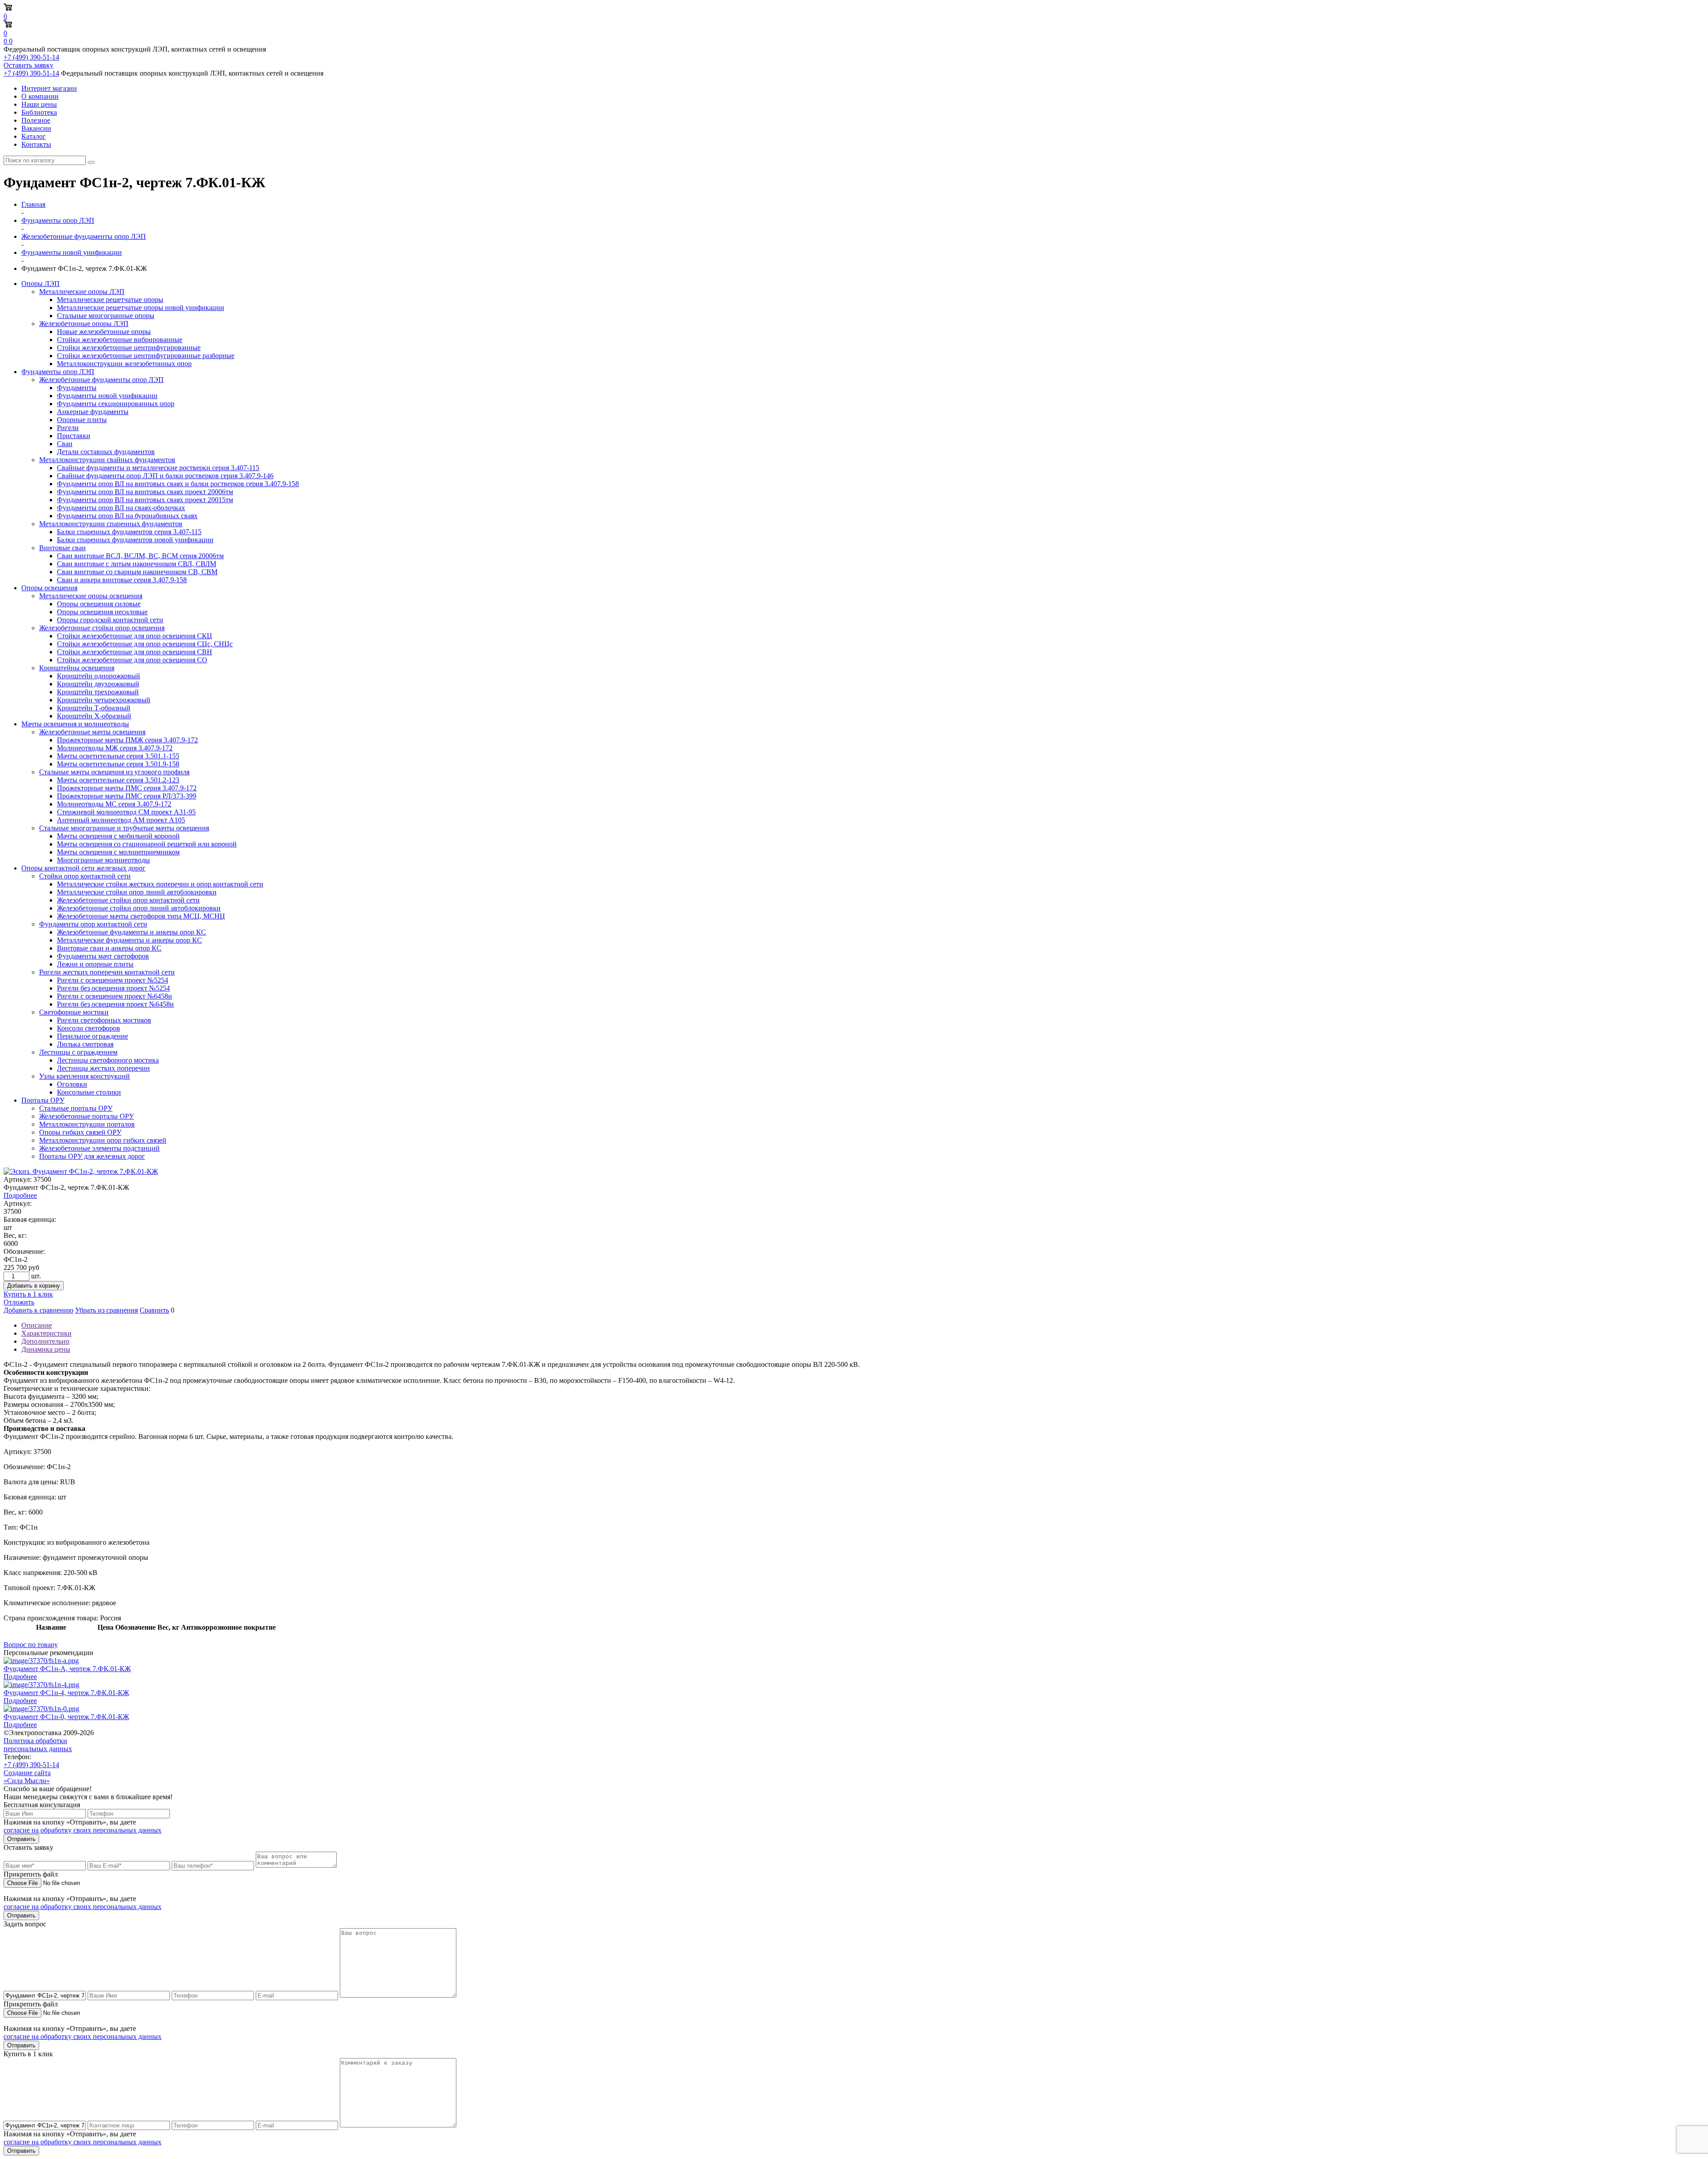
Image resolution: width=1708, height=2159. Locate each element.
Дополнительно (45, 1341)
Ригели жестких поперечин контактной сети (107, 972)
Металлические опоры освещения (91, 596)
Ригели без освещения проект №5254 (113, 988)
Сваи (65, 444)
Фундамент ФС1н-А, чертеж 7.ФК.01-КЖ (67, 1669)
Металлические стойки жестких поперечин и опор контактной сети (160, 884)
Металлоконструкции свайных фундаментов (107, 460)
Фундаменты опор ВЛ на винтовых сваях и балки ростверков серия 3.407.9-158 (178, 484)
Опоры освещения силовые (99, 604)
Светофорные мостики (74, 1012)
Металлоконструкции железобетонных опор (124, 364)
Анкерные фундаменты (93, 412)
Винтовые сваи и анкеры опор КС (109, 948)
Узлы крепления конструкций (85, 1076)
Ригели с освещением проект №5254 (113, 980)
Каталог (34, 136)
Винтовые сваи (62, 548)
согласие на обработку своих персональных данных (83, 1830)
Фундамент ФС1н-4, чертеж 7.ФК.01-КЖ (66, 1693)
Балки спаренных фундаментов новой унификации (135, 540)
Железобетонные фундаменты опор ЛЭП (101, 380)
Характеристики (46, 1333)
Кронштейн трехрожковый (98, 692)
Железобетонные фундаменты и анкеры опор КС (131, 932)
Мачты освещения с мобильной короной (118, 836)
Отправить (21, 1839)
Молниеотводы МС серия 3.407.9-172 (114, 804)
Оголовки (72, 1084)
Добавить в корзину (34, 1286)
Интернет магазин (49, 88)
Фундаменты (77, 388)
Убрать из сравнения (107, 1310)
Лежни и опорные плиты (95, 964)
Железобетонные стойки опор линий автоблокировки (139, 908)
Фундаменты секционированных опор (116, 404)
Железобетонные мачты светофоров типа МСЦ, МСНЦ (141, 916)
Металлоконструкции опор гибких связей (103, 1140)
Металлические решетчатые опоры (110, 300)
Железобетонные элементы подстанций (99, 1148)
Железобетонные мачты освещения (92, 732)
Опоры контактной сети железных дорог (83, 868)
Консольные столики (89, 1092)
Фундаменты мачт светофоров (103, 956)
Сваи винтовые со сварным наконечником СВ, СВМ (137, 572)
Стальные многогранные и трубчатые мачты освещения (124, 828)
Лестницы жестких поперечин (103, 1068)
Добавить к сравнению (38, 1310)
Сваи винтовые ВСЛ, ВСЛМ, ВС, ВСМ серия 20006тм (140, 556)
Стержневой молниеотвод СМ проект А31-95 (126, 812)
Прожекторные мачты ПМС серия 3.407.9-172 (127, 788)
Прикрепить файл (31, 1874)
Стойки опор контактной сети (85, 876)
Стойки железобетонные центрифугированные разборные (146, 356)
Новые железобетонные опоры (104, 332)
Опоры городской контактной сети (110, 620)
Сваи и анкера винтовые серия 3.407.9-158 (122, 580)
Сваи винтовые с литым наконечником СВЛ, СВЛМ (137, 564)
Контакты (36, 144)
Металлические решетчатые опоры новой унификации (141, 308)
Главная (33, 204)
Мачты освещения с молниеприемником (118, 852)
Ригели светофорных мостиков (104, 1020)
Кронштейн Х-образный (94, 716)
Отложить (19, 1302)
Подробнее (20, 1195)
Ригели (68, 428)
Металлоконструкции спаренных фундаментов (111, 524)
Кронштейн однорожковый (99, 676)
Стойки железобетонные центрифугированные (129, 348)
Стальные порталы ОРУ (76, 1108)
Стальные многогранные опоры (106, 316)
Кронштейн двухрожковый (98, 684)
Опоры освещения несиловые (102, 612)
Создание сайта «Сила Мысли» (27, 1777)
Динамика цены (46, 1349)
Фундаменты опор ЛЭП (58, 372)
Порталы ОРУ (43, 1100)
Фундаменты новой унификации (107, 396)
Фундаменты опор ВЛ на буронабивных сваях (127, 516)
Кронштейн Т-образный (94, 708)
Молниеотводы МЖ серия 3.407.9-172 (115, 748)
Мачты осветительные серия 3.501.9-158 (118, 764)
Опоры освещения (49, 588)
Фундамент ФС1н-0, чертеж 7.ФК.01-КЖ (66, 1717)
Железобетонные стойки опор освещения (102, 628)
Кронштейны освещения (77, 668)
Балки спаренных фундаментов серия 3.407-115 (129, 532)
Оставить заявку (28, 65)
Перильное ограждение (93, 1036)
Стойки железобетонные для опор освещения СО (132, 660)
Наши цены (39, 104)
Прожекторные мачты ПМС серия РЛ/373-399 (127, 796)
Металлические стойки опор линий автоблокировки (137, 892)
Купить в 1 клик (28, 1294)
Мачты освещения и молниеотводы (75, 724)
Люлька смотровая (85, 1044)
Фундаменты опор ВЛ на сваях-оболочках (121, 508)
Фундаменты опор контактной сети (93, 924)
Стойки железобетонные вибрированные (120, 340)
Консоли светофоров (89, 1028)
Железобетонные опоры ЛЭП (84, 324)
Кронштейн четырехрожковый (104, 700)
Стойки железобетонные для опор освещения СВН (135, 652)
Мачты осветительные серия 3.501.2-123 (118, 780)
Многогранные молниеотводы (103, 860)
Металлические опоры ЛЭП (82, 292)
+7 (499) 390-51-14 (31, 57)
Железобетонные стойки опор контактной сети (128, 900)
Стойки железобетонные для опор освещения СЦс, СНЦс (145, 644)
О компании (40, 96)
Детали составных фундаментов (106, 452)
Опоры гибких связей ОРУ (80, 1132)
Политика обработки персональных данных (38, 1745)
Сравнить (154, 1310)
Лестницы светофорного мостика (108, 1060)
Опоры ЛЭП (40, 284)
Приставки (74, 436)
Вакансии (36, 128)
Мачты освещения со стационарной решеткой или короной (147, 844)
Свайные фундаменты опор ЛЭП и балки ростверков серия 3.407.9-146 (165, 476)
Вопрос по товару (31, 1645)
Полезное (36, 120)
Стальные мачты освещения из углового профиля (114, 772)
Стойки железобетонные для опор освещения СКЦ (135, 636)
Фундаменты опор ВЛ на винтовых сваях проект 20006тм (145, 492)
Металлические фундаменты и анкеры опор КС (129, 940)
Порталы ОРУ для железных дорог (92, 1156)
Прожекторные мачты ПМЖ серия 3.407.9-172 (127, 740)
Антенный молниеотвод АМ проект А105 (121, 820)
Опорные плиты (82, 420)
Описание (37, 1325)
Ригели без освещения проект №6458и (115, 1004)
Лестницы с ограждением (78, 1052)
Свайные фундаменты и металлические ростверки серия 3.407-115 (158, 468)
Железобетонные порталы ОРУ (87, 1116)
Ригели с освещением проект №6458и (115, 996)
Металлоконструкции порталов (87, 1124)
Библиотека (39, 112)
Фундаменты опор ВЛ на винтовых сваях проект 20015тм (145, 500)
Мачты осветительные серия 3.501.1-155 (118, 756)
